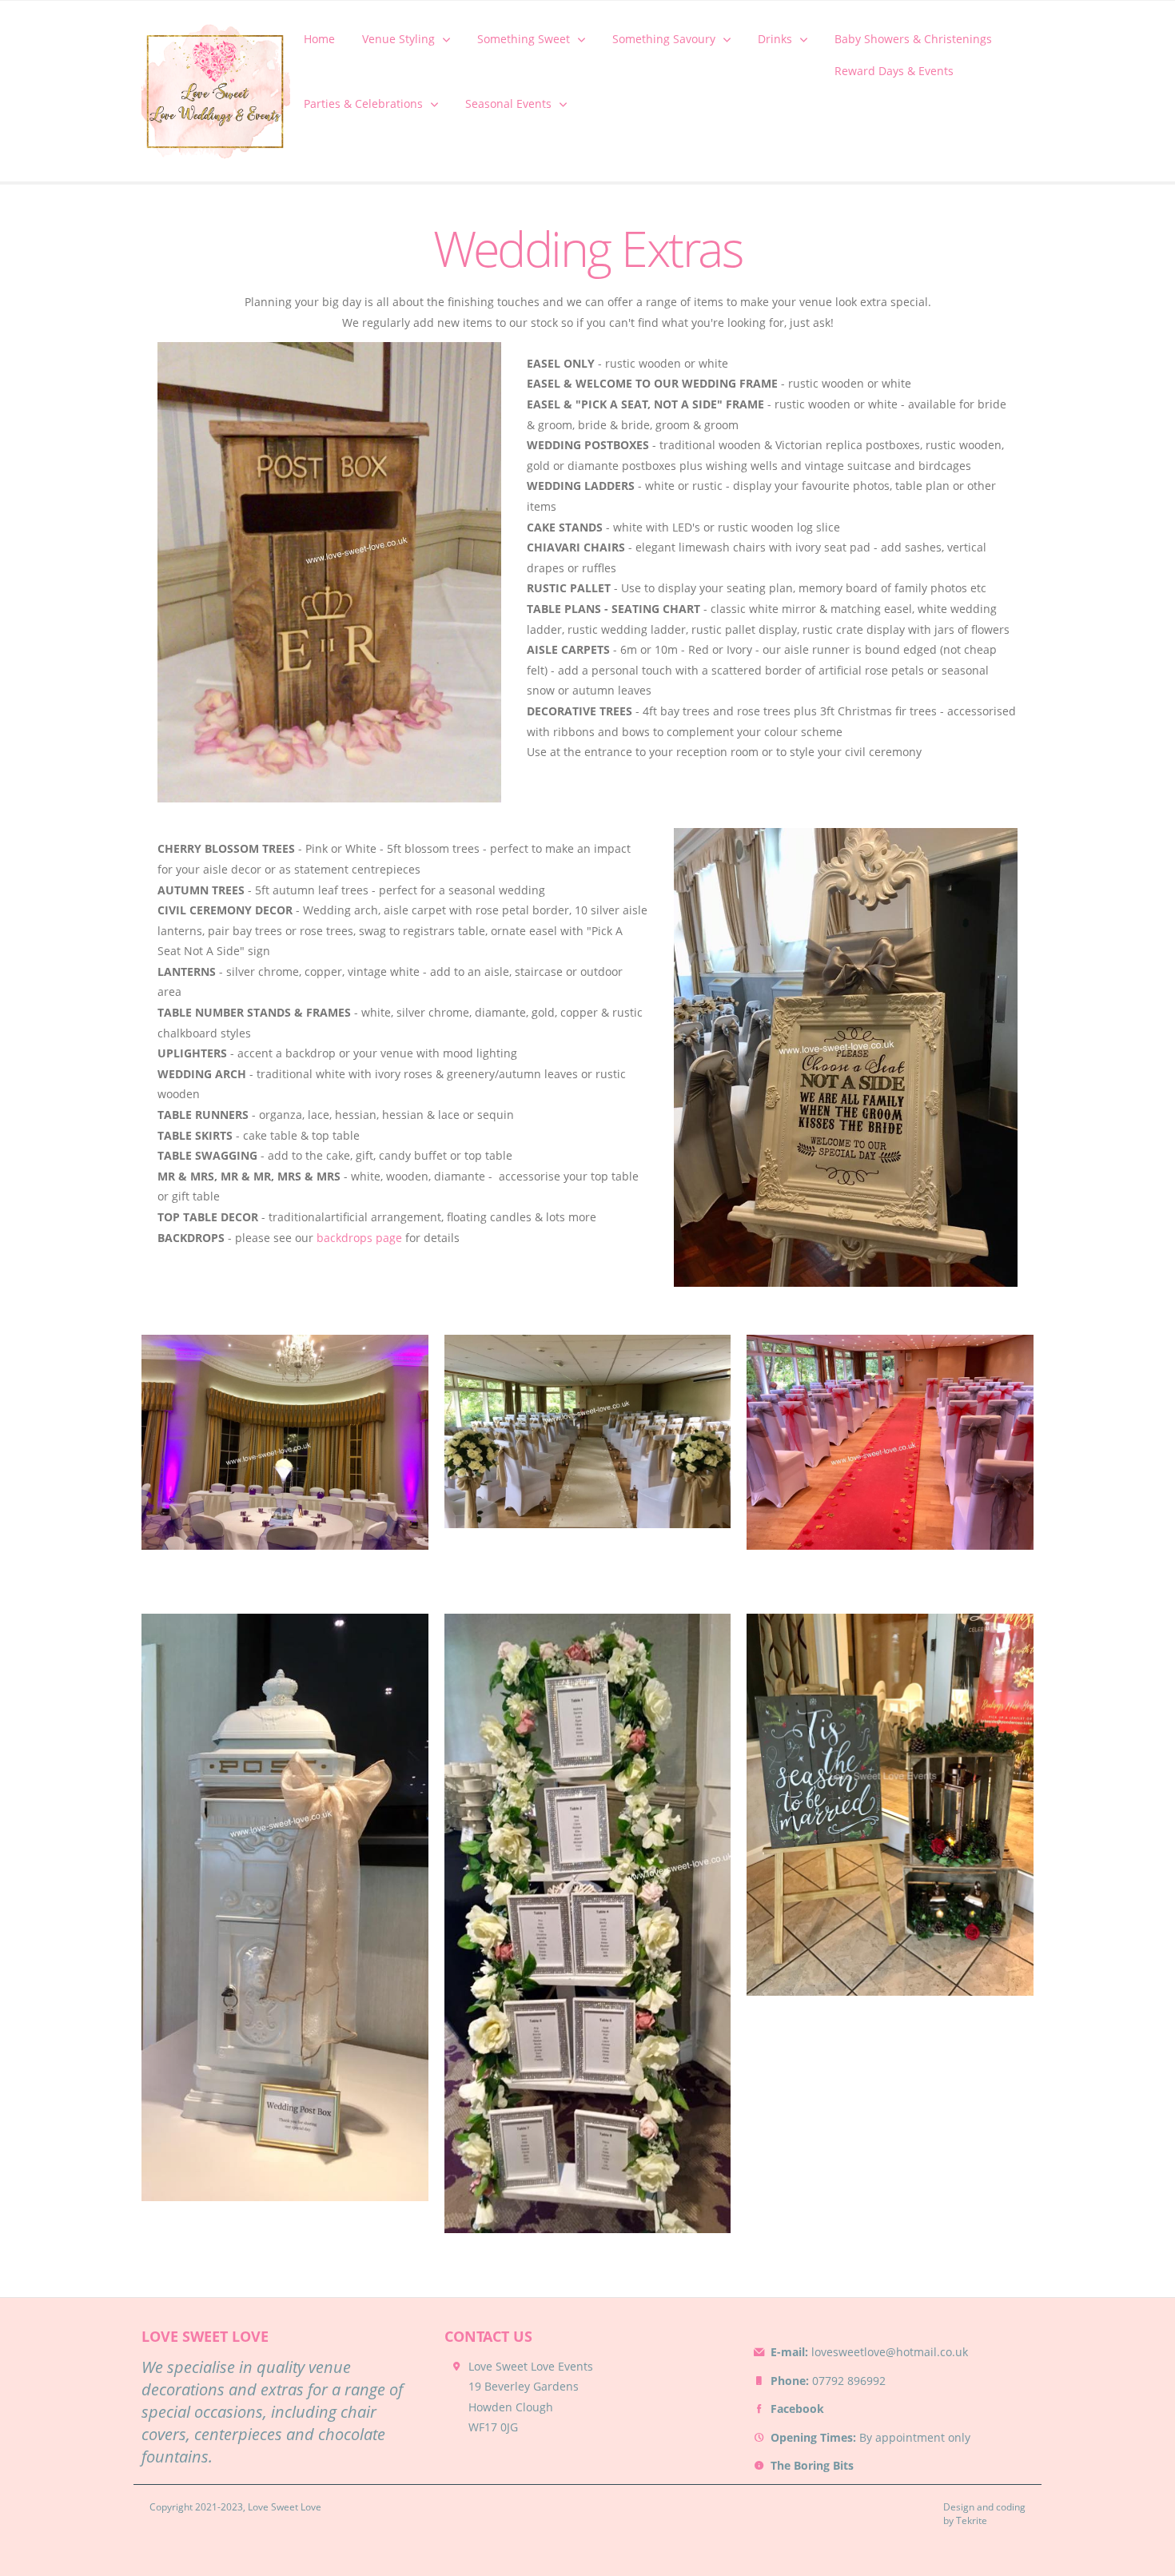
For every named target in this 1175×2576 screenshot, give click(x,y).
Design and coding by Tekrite (984, 2514)
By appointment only (870, 2437)
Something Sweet (524, 39)
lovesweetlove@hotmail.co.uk (869, 2352)
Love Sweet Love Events (531, 2366)
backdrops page (359, 1238)
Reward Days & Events (894, 71)
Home (319, 39)
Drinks (775, 39)
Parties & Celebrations (363, 104)
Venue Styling (398, 39)
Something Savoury (664, 39)
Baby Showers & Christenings (913, 39)
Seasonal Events (508, 104)
